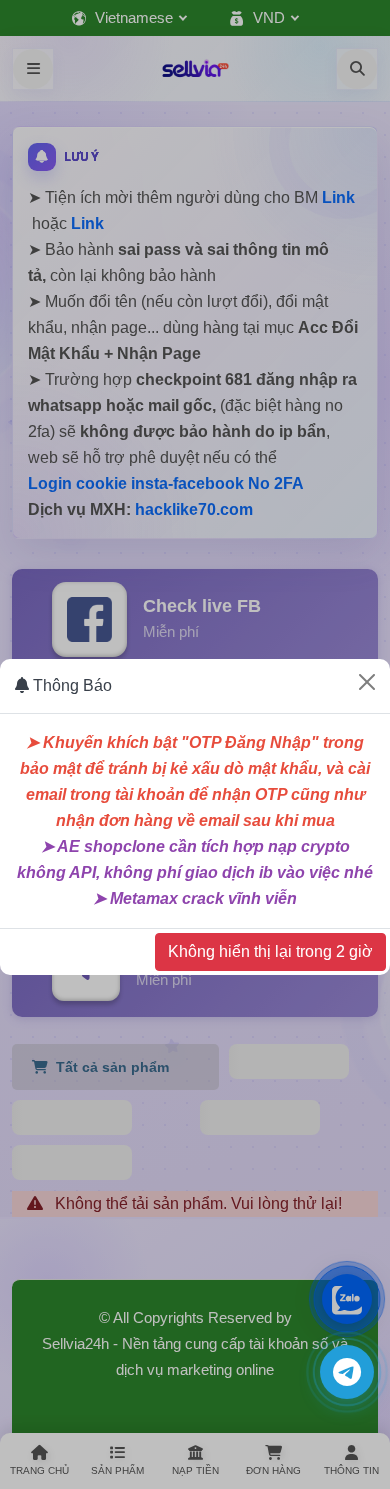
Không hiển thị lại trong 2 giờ (270, 951)
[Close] (367, 682)
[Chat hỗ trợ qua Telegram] (347, 1372)
